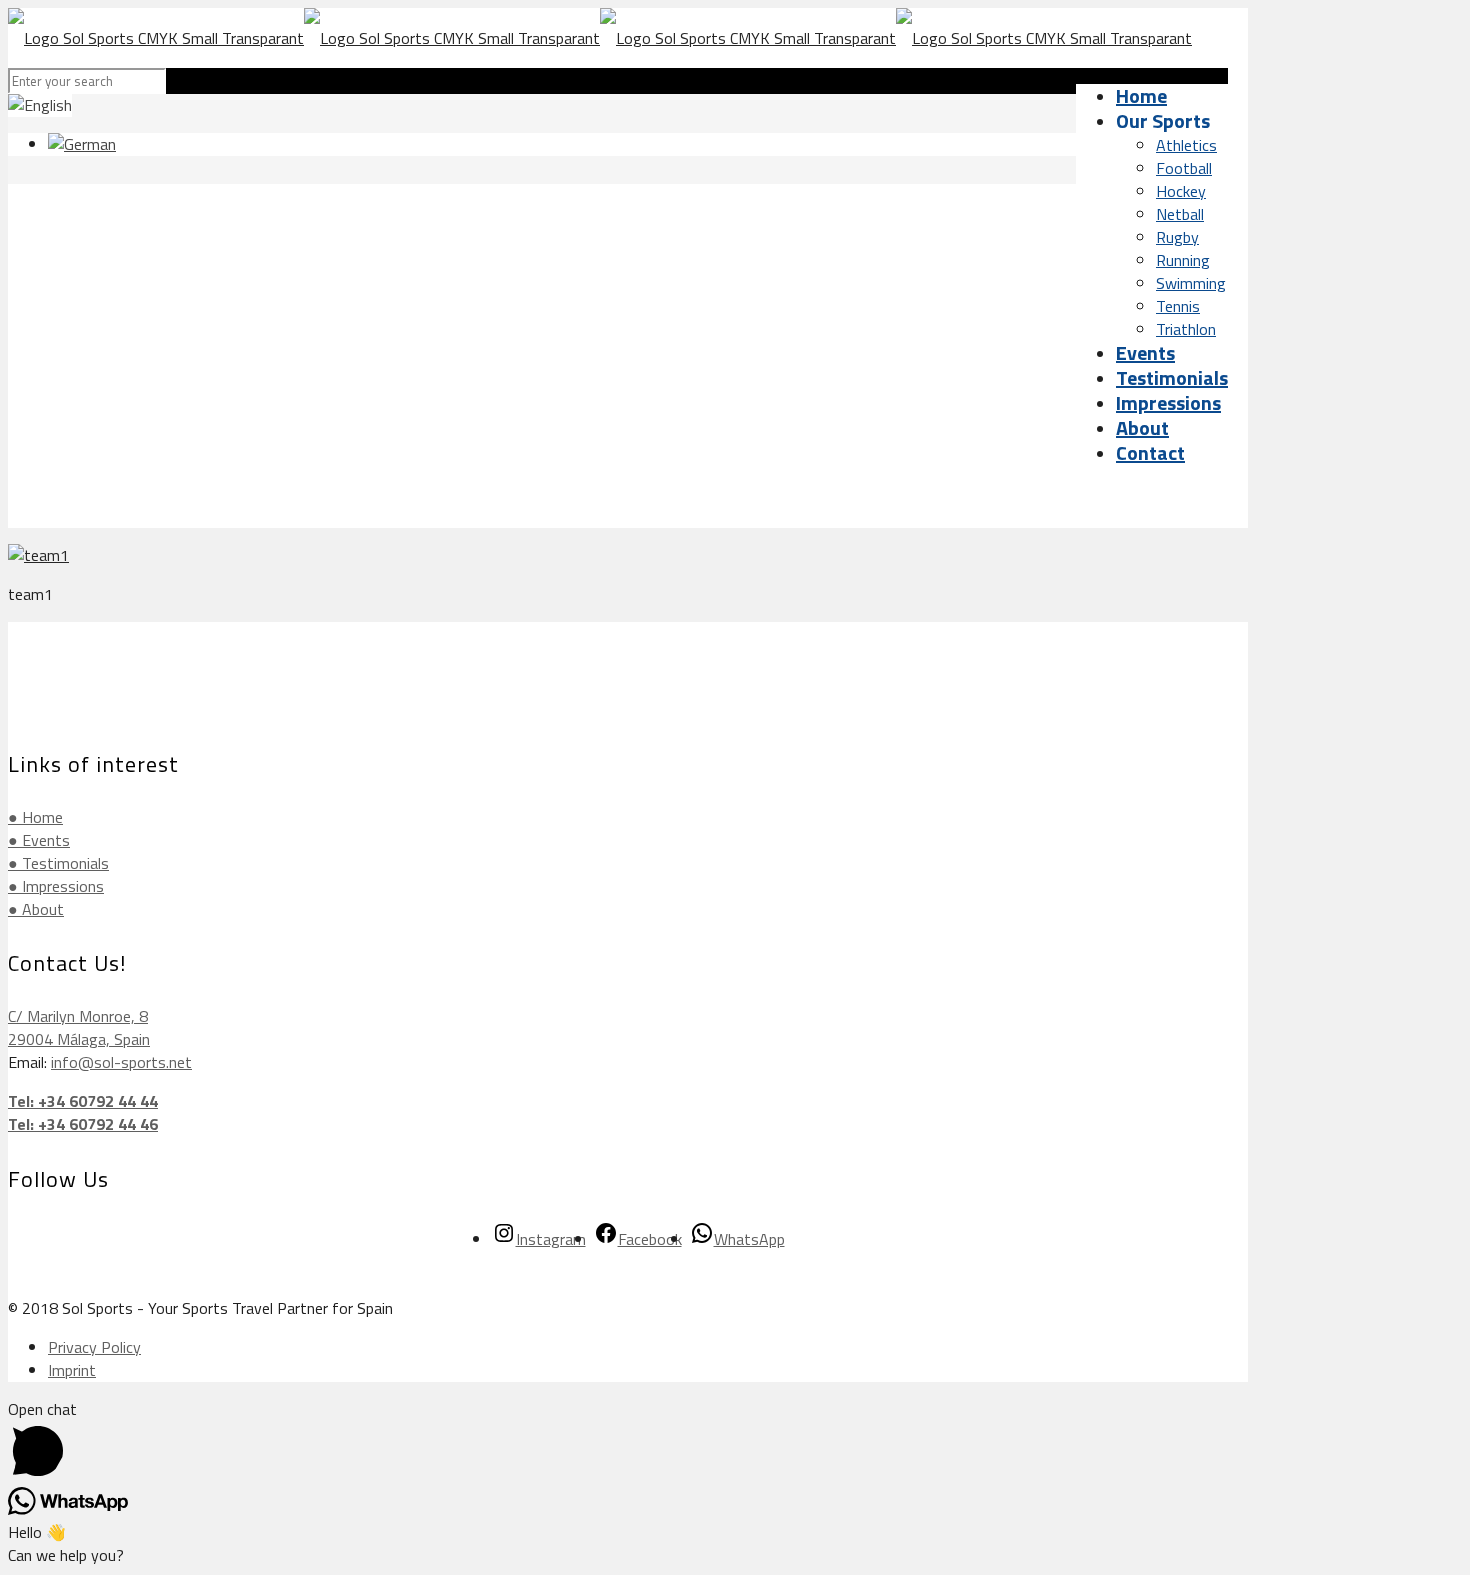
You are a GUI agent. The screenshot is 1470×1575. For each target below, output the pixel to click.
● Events (39, 840)
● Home (35, 817)
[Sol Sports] (600, 38)
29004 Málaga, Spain (79, 1039)
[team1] (38, 555)
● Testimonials (58, 863)
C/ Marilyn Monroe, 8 (78, 1016)
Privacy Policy (94, 1347)
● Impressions (56, 886)
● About (36, 909)
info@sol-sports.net (121, 1062)
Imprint (72, 1370)
